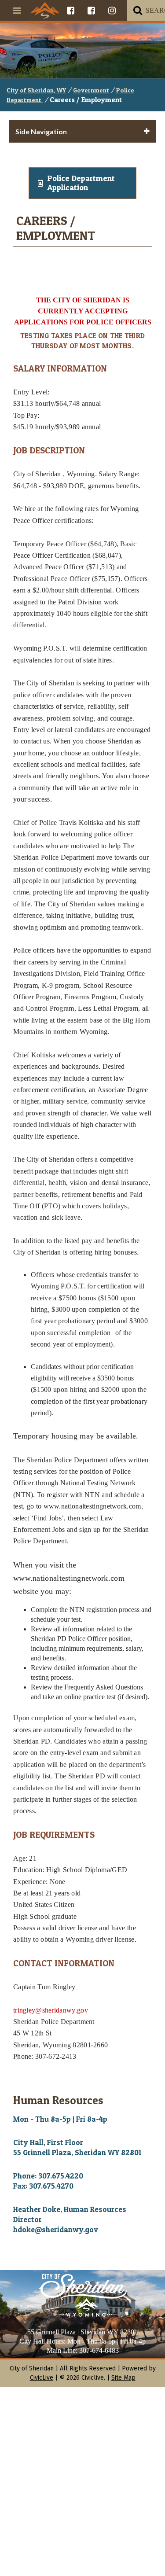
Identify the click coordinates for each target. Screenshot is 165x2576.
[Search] (138, 10)
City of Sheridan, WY (36, 90)
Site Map (123, 2378)
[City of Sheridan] (45, 10)
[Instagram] (112, 10)
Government (91, 90)
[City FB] (71, 10)
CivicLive (42, 2378)
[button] (82, 183)
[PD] (91, 10)
